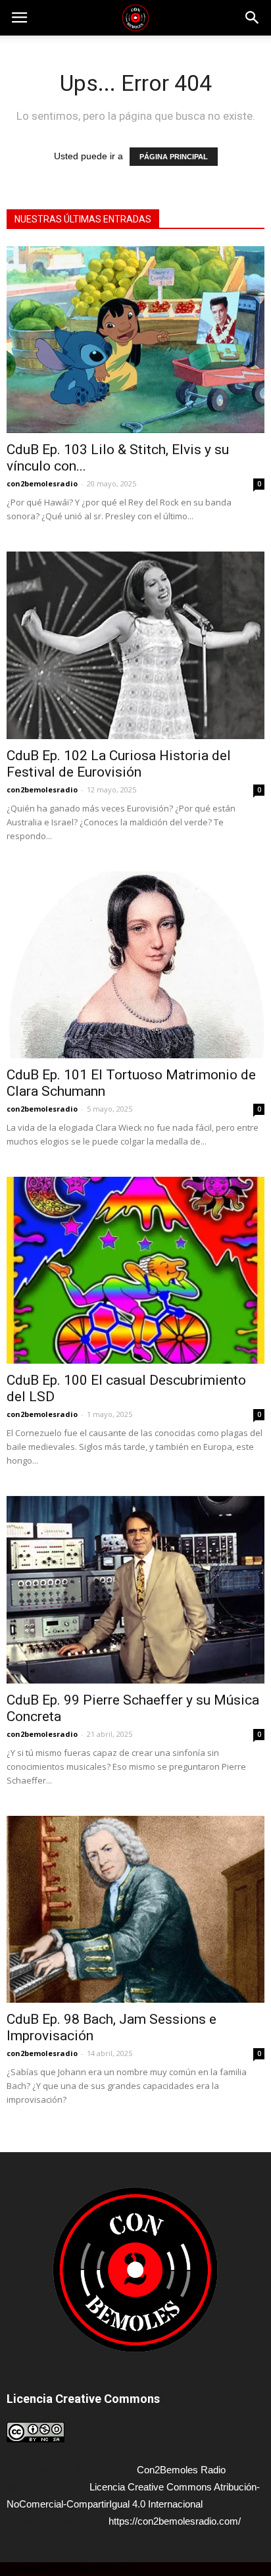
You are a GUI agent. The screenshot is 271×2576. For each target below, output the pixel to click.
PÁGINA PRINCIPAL (174, 157)
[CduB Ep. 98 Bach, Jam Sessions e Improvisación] (135, 1909)
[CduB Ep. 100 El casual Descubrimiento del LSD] (135, 1270)
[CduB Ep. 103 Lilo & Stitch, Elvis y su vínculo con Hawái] (135, 340)
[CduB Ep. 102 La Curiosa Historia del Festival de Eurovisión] (135, 645)
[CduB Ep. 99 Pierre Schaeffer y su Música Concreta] (135, 1589)
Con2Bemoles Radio (181, 2470)
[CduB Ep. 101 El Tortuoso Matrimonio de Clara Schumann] (135, 965)
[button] (253, 18)
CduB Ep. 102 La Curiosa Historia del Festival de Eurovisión (119, 764)
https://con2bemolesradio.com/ (175, 2521)
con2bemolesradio (42, 483)
